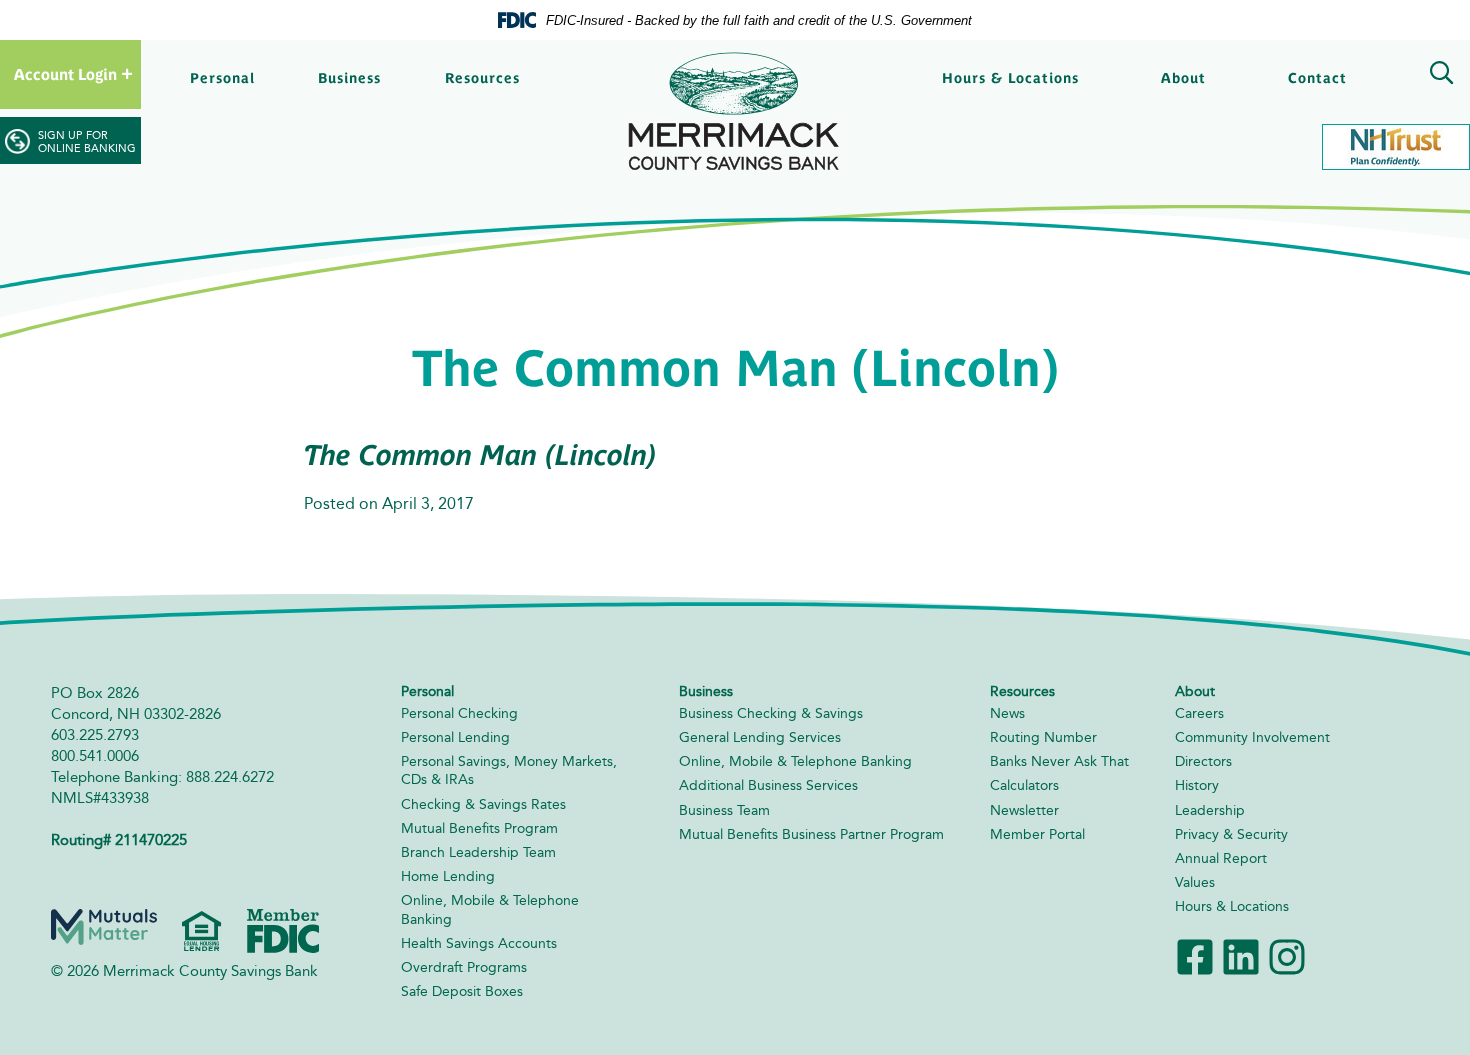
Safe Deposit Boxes (462, 991)
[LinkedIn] (1241, 954)
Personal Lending (455, 737)
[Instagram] (1287, 954)
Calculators (1024, 785)
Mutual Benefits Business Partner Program (811, 834)
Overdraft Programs (464, 967)
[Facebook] (1195, 954)
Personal (222, 78)
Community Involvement (1252, 737)
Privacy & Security (1231, 834)
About (1183, 78)
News (1007, 713)
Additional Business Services (768, 785)
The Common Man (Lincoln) (480, 455)
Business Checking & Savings (771, 713)
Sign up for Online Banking (87, 142)
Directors (1203, 761)
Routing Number (1043, 737)
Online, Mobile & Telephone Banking (795, 761)
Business (349, 78)
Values (1195, 882)
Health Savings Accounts (479, 943)
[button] (1438, 76)
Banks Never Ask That (1059, 761)
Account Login (65, 74)
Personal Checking (459, 713)
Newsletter (1024, 810)
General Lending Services (760, 737)
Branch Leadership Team (478, 852)
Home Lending (448, 876)
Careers (1199, 713)
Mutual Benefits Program (479, 828)
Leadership (1210, 810)
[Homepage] (735, 111)
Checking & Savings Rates (483, 804)
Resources (482, 78)
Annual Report (1221, 858)
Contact (1317, 78)
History (1197, 785)
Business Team (724, 810)
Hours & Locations (1010, 78)
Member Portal (1037, 834)
